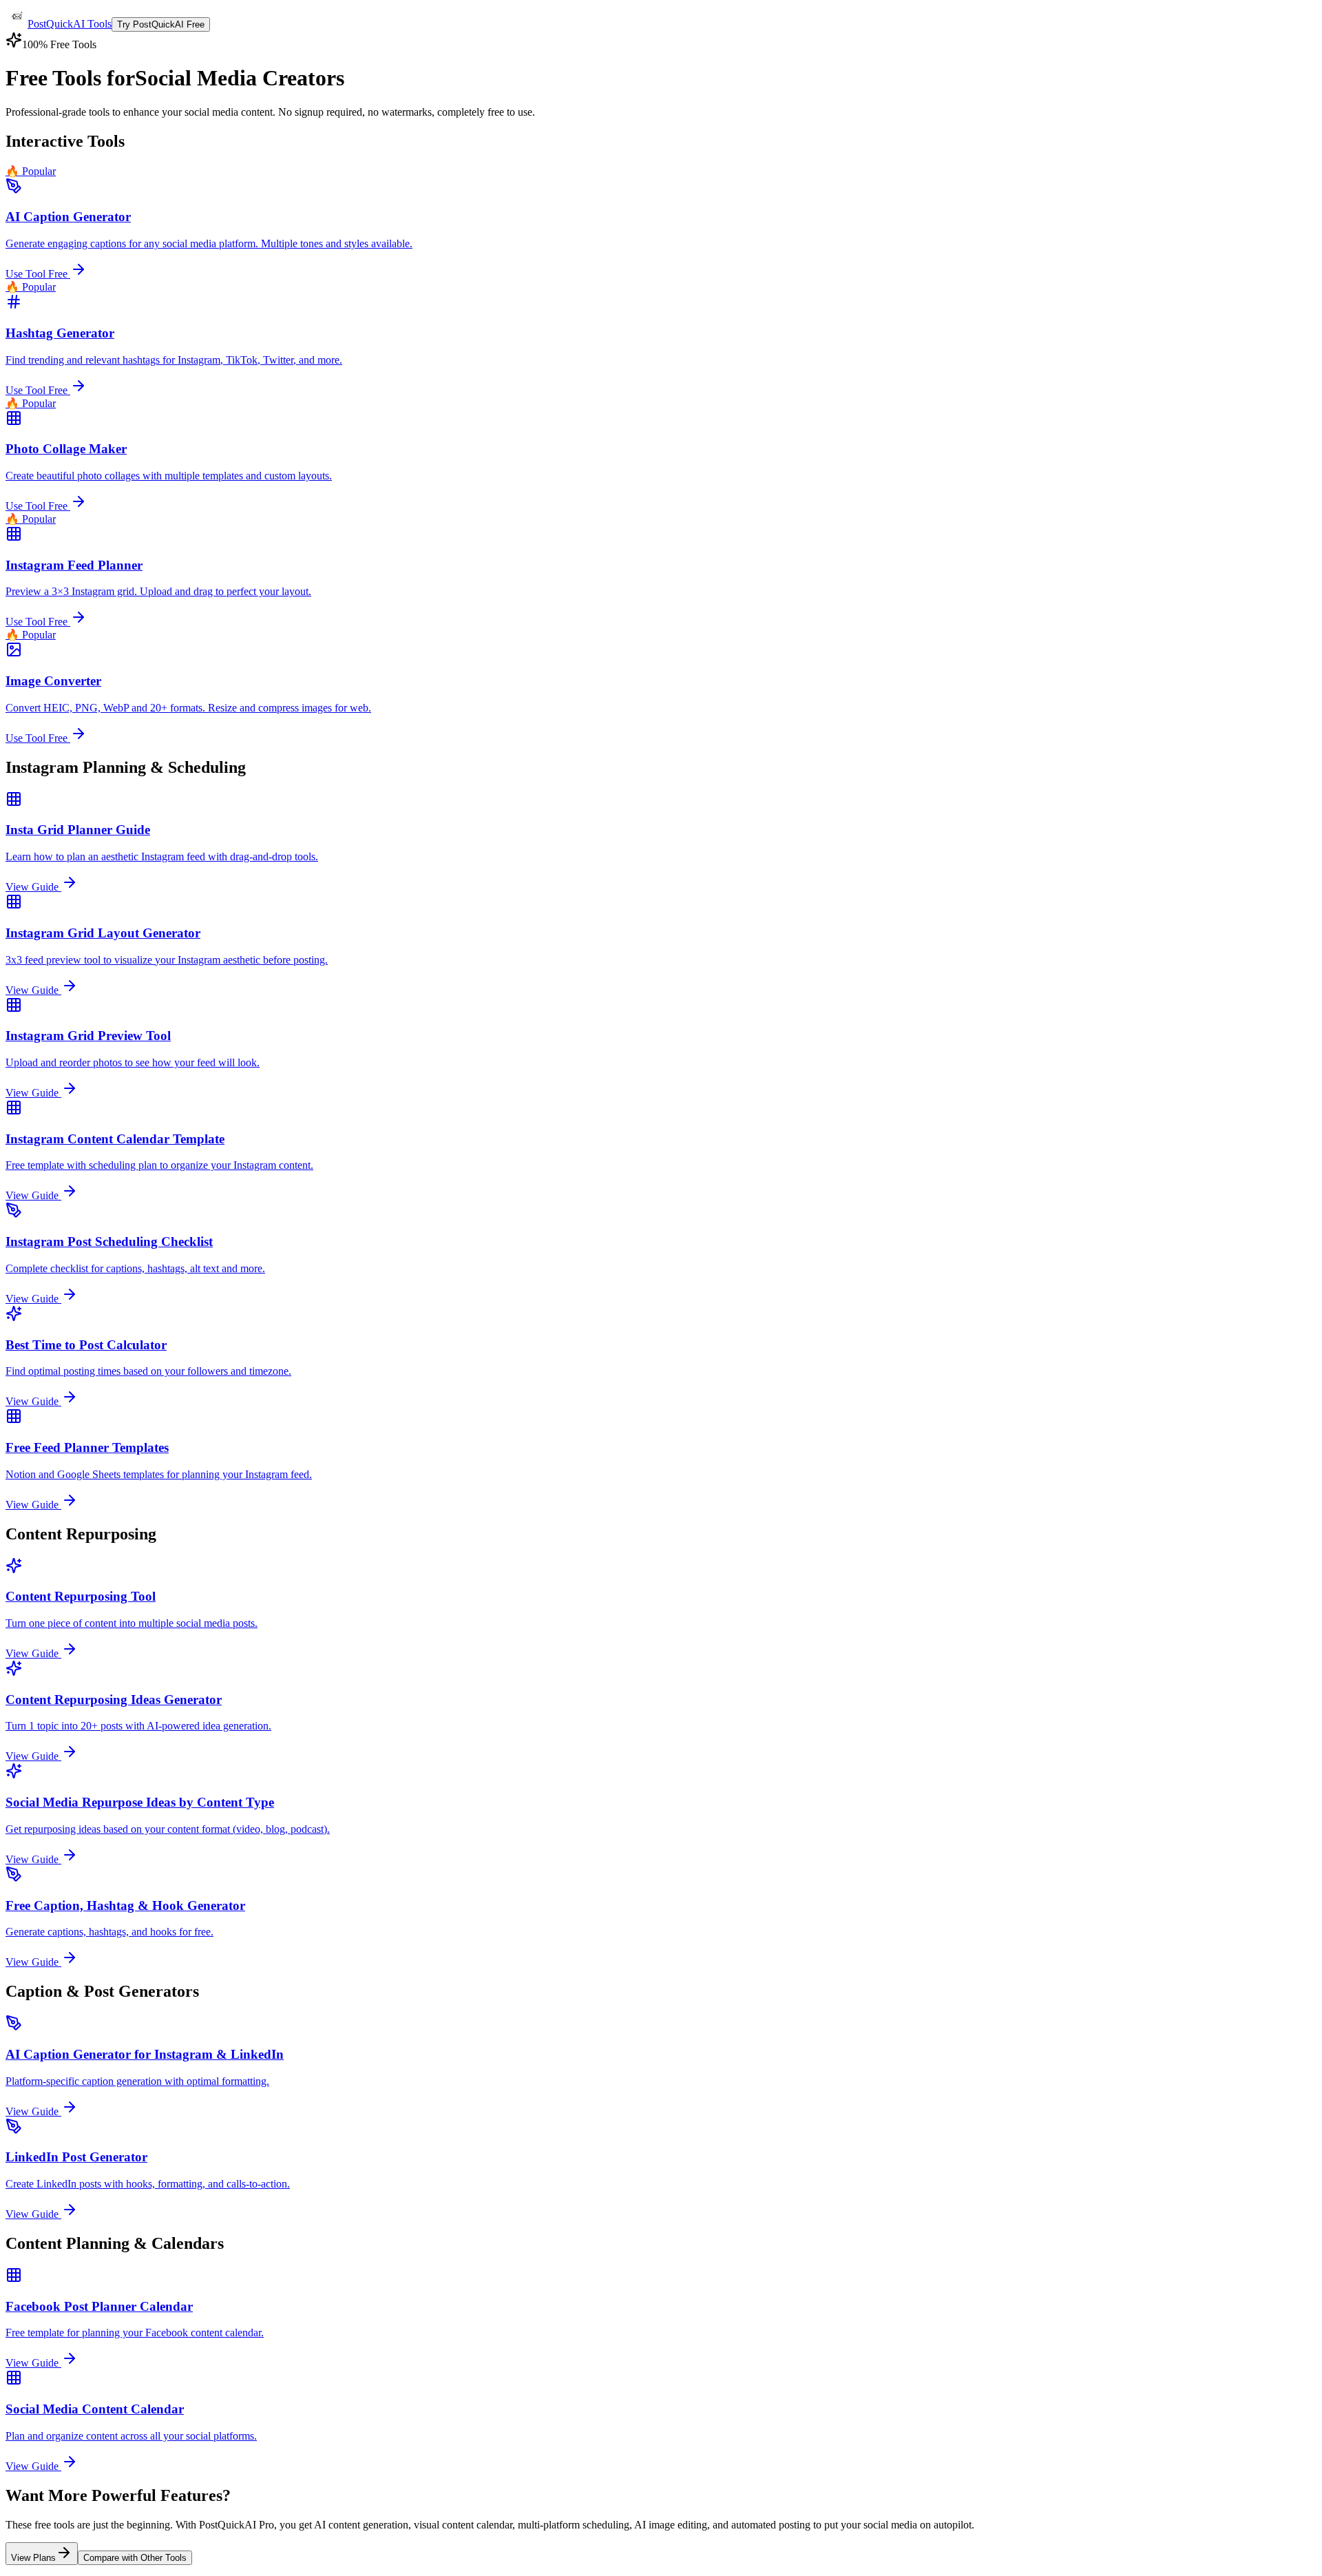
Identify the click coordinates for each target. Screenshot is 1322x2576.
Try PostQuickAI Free (161, 24)
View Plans (33, 2558)
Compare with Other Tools (135, 2558)
